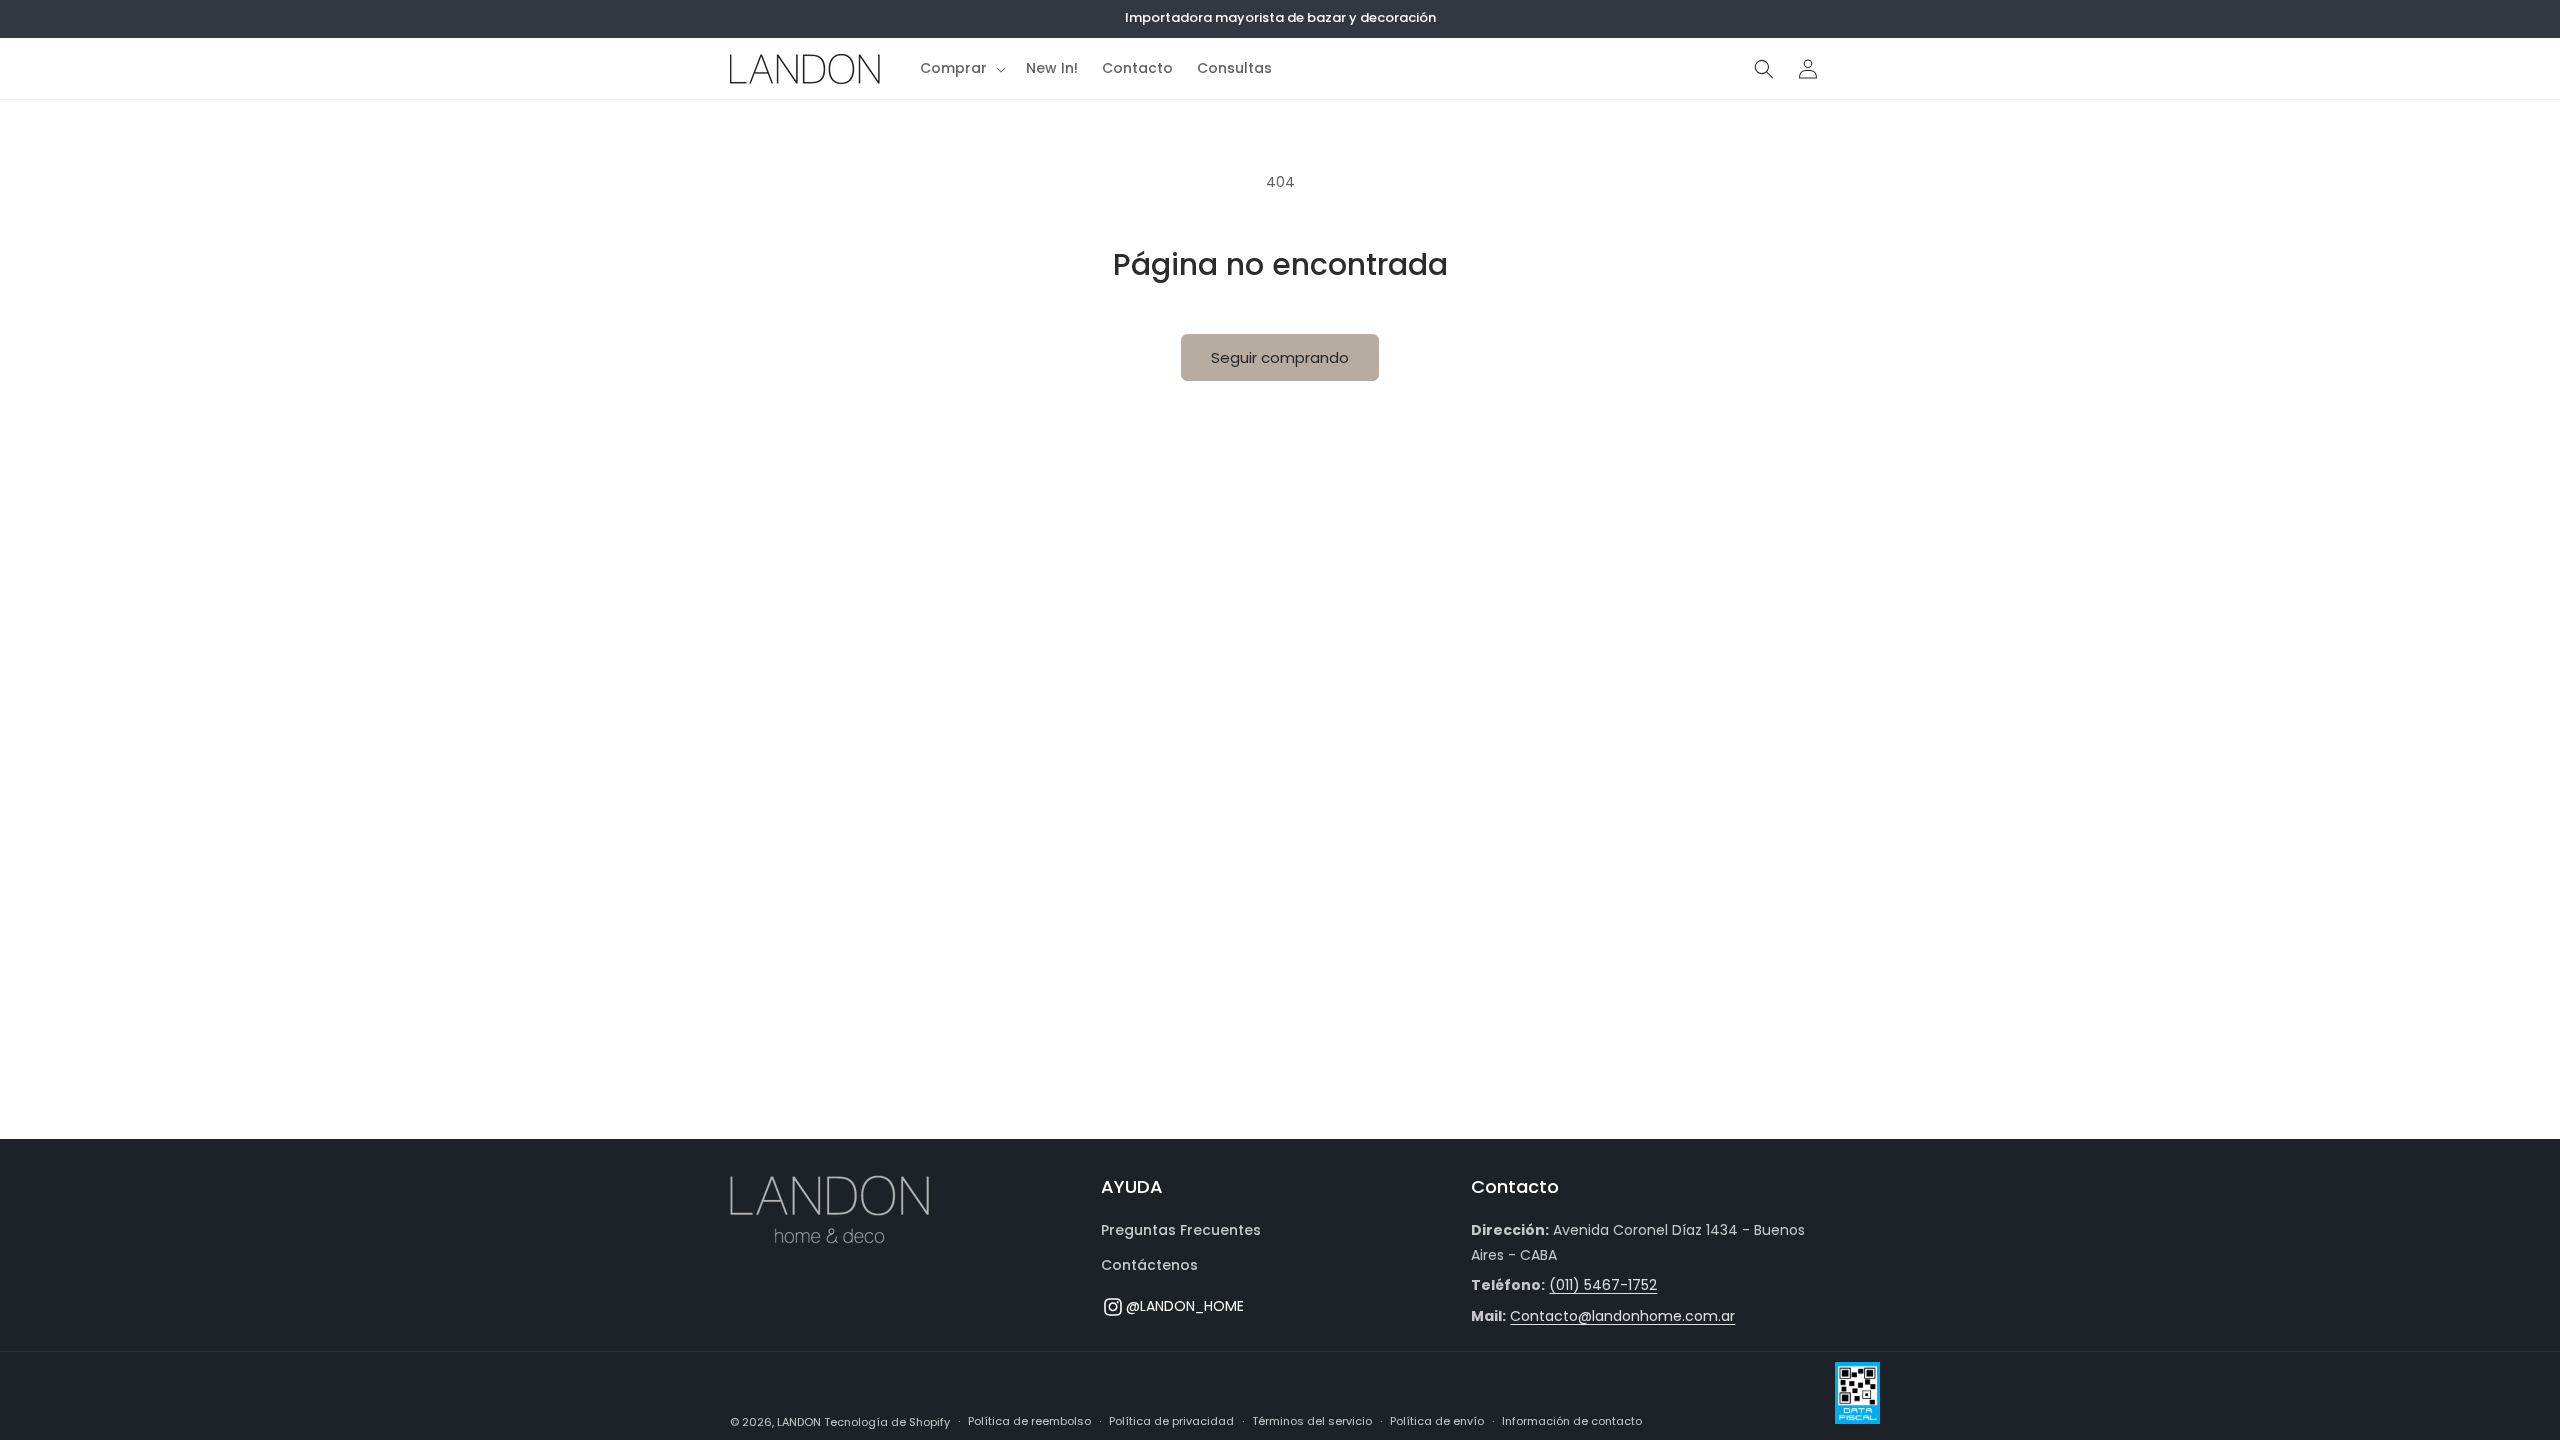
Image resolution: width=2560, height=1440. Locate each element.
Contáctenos (1149, 1265)
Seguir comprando (1280, 357)
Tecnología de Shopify (887, 1422)
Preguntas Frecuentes (1181, 1230)
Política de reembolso (1029, 1421)
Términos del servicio (1312, 1421)
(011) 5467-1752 (1603, 1285)
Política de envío (1437, 1421)
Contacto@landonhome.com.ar (1622, 1316)
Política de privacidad (1171, 1421)
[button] (961, 68)
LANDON (799, 1422)
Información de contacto (1572, 1421)
